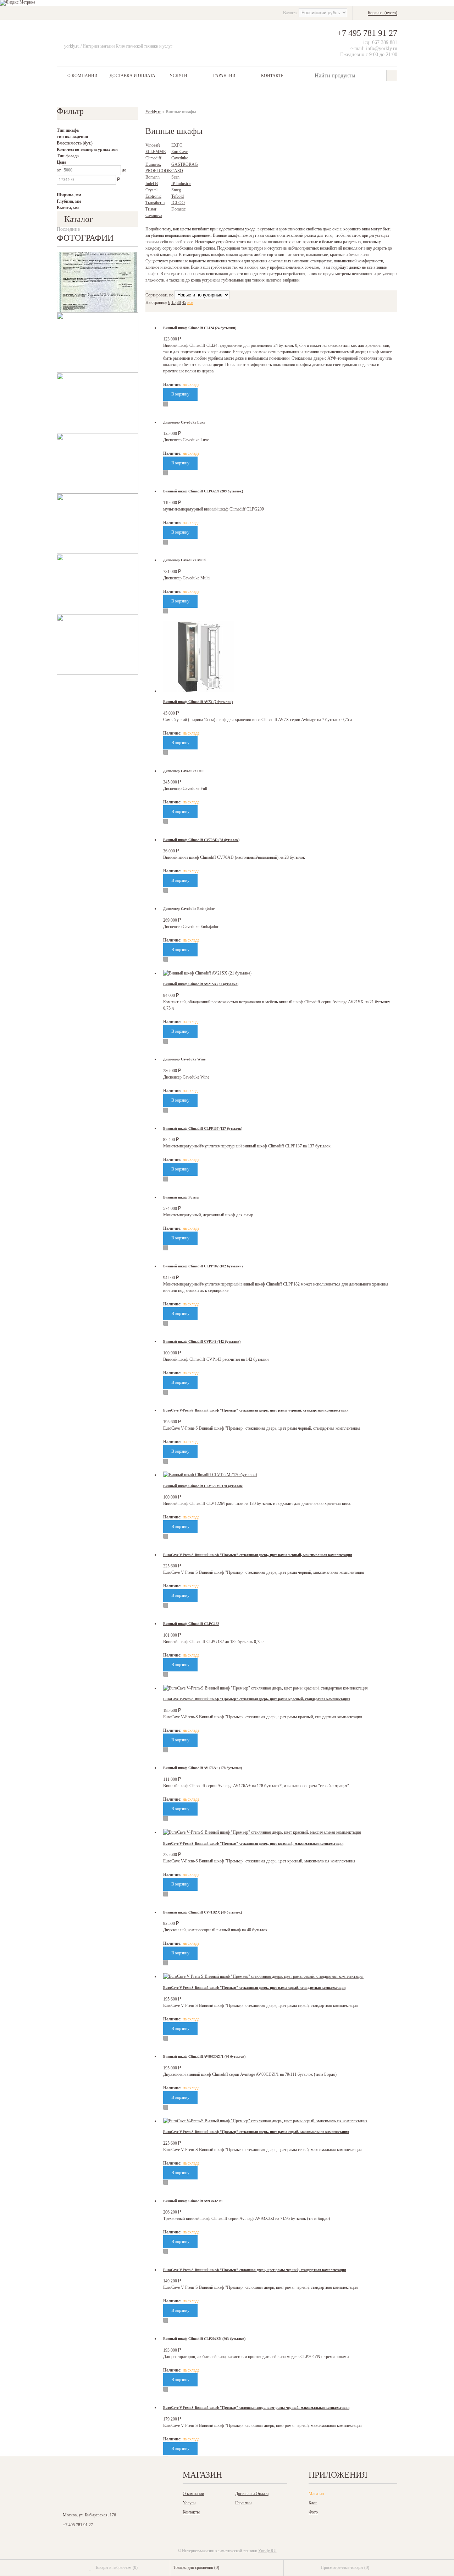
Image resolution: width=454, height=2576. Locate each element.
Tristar (151, 209)
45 (184, 302)
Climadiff (153, 158)
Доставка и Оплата (132, 76)
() (116, 2567)
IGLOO (178, 203)
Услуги (178, 76)
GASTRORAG (185, 164)
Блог (313, 2503)
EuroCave (180, 152)
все (190, 302)
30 (179, 302)
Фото (313, 2512)
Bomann (153, 177)
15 (173, 302)
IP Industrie (181, 184)
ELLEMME (156, 152)
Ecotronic (153, 196)
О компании (82, 76)
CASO (177, 171)
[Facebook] (94, 2477)
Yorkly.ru (153, 112)
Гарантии (224, 76)
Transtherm (155, 203)
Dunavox (153, 164)
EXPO (177, 145)
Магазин (316, 2494)
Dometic (178, 209)
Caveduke (180, 158)
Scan (175, 177)
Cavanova (154, 215)
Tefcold (178, 196)
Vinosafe (153, 145)
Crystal (151, 190)
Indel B (152, 184)
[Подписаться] (141, 2477)
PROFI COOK (158, 171)
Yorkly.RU (267, 2551)
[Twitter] (110, 2477)
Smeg (176, 190)
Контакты (273, 76)
